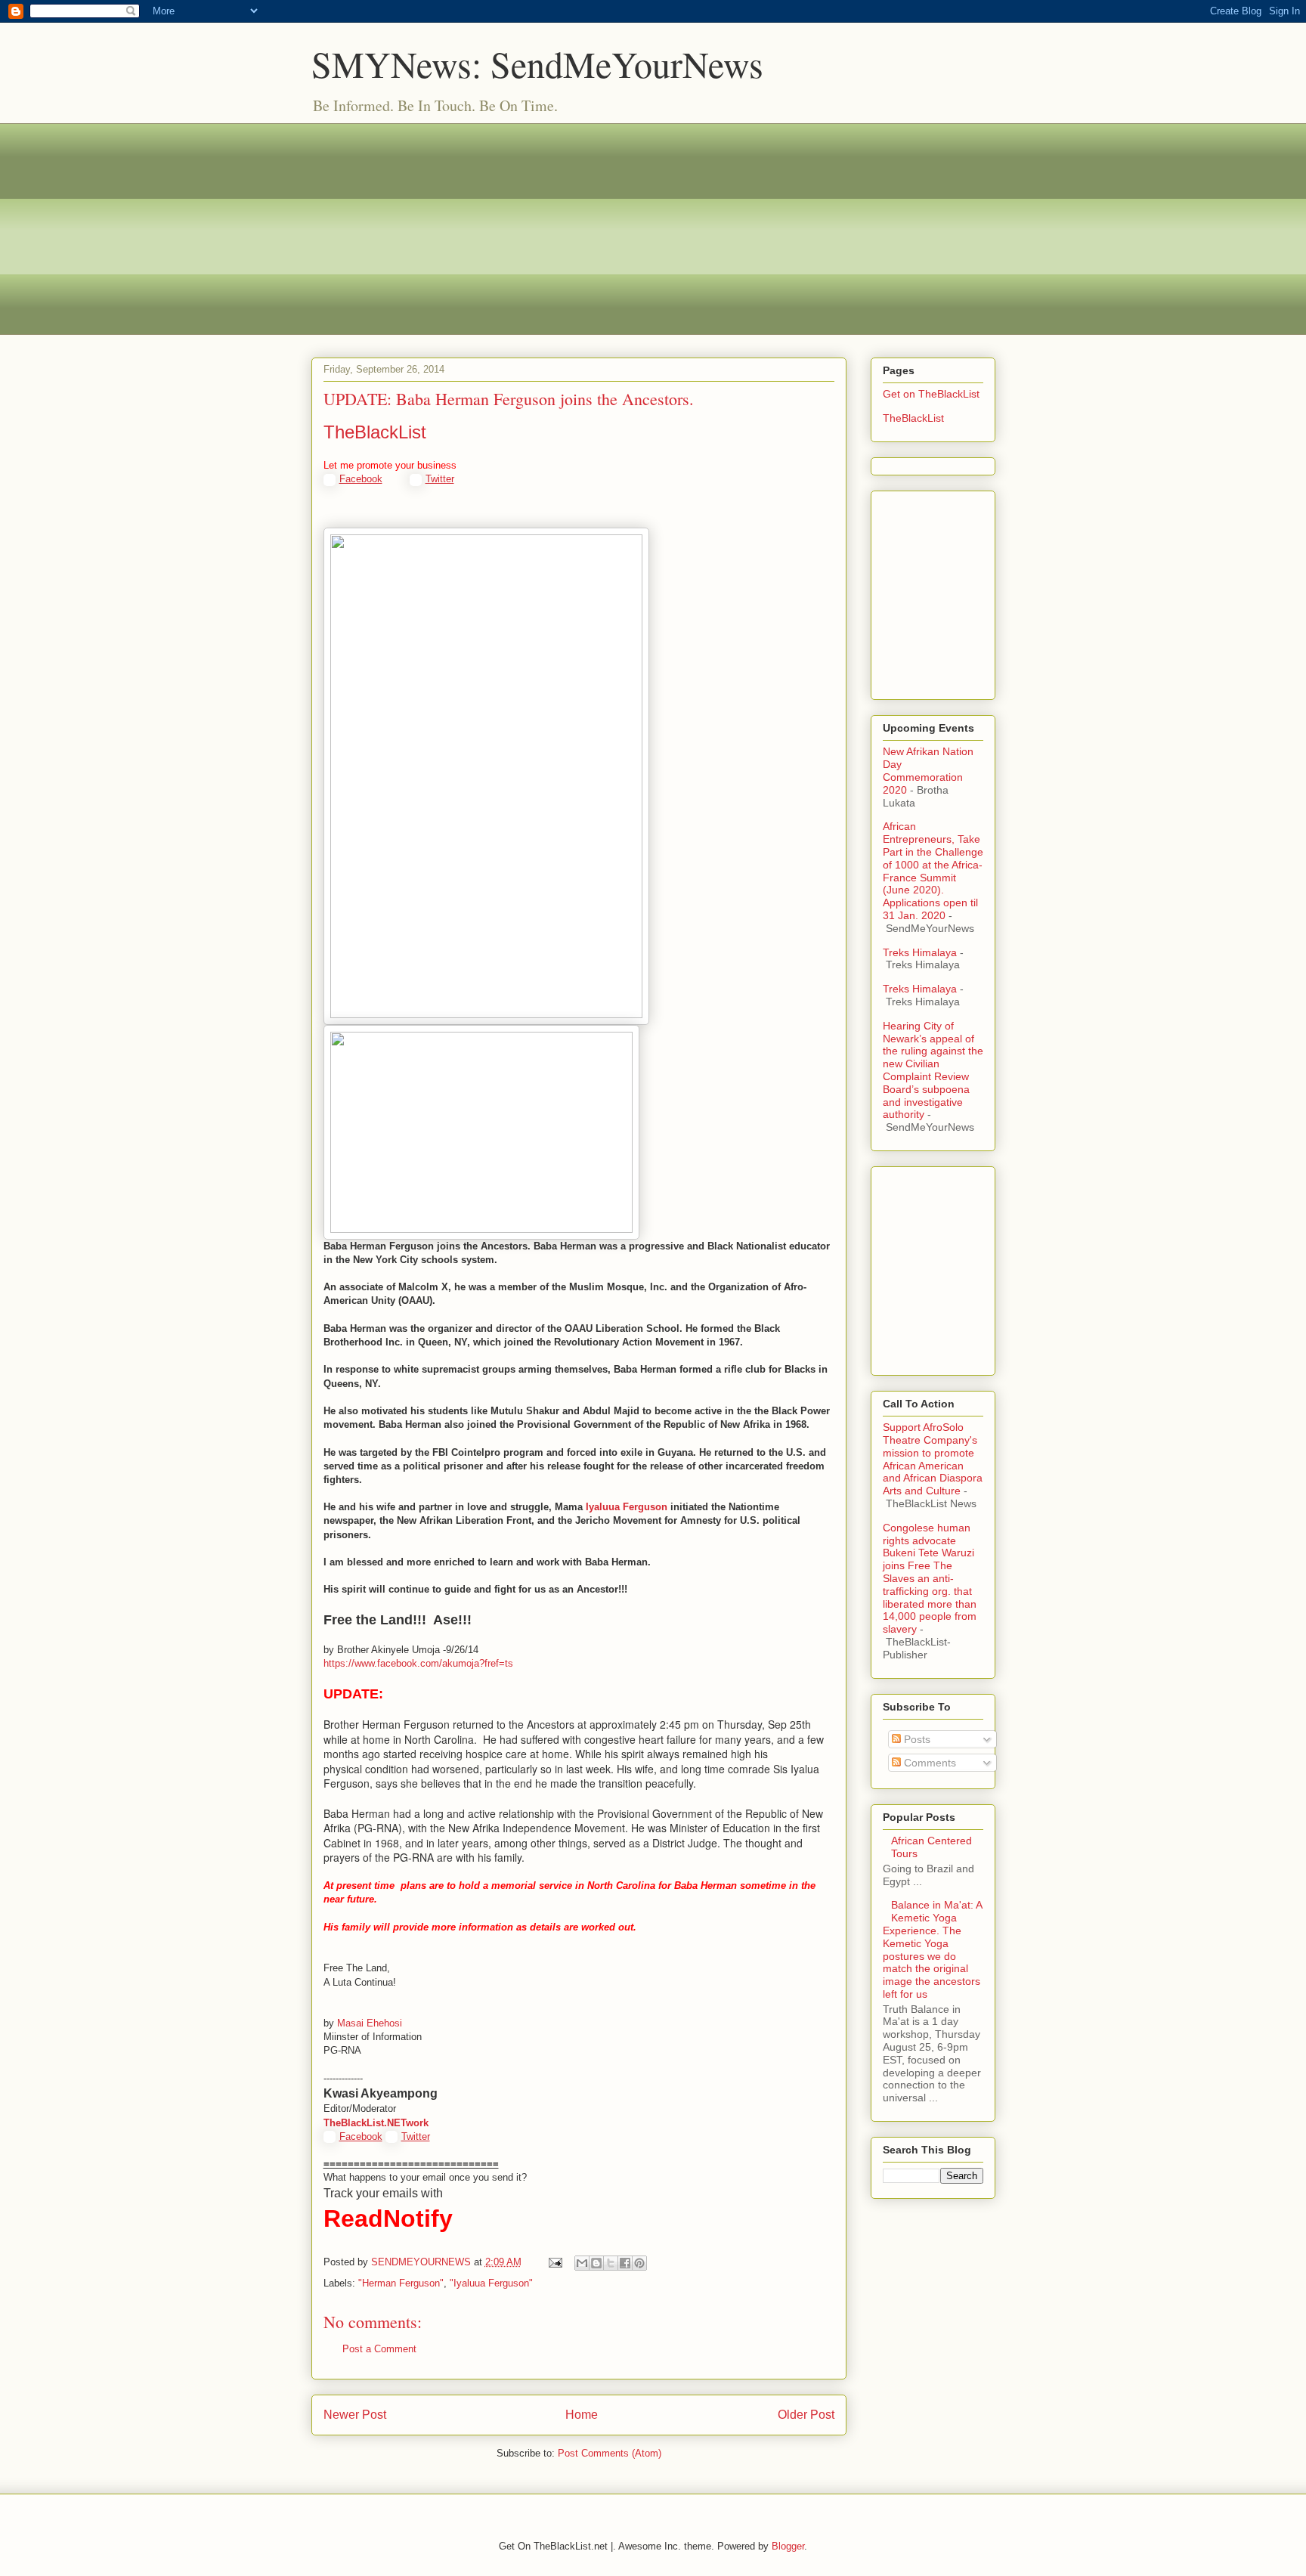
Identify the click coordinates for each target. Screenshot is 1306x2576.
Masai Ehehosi (370, 2023)
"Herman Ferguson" (401, 2283)
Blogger (788, 2546)
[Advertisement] (653, 229)
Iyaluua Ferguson (627, 1507)
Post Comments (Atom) (610, 2453)
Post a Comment (379, 2349)
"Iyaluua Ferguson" (491, 2283)
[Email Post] (555, 2262)
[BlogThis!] (596, 2263)
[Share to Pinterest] (639, 2263)
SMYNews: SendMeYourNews (537, 63)
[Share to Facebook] (625, 2263)
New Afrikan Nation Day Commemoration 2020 (928, 770)
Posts (916, 1739)
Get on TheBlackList (931, 394)
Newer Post (355, 2415)
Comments (928, 1763)
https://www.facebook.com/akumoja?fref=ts (418, 1663)
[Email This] (582, 2263)
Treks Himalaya (920, 952)
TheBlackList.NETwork (376, 2123)
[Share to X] (611, 2263)
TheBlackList (375, 432)
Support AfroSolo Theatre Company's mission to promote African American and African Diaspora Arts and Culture (933, 1459)
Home (582, 2415)
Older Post (806, 2415)
